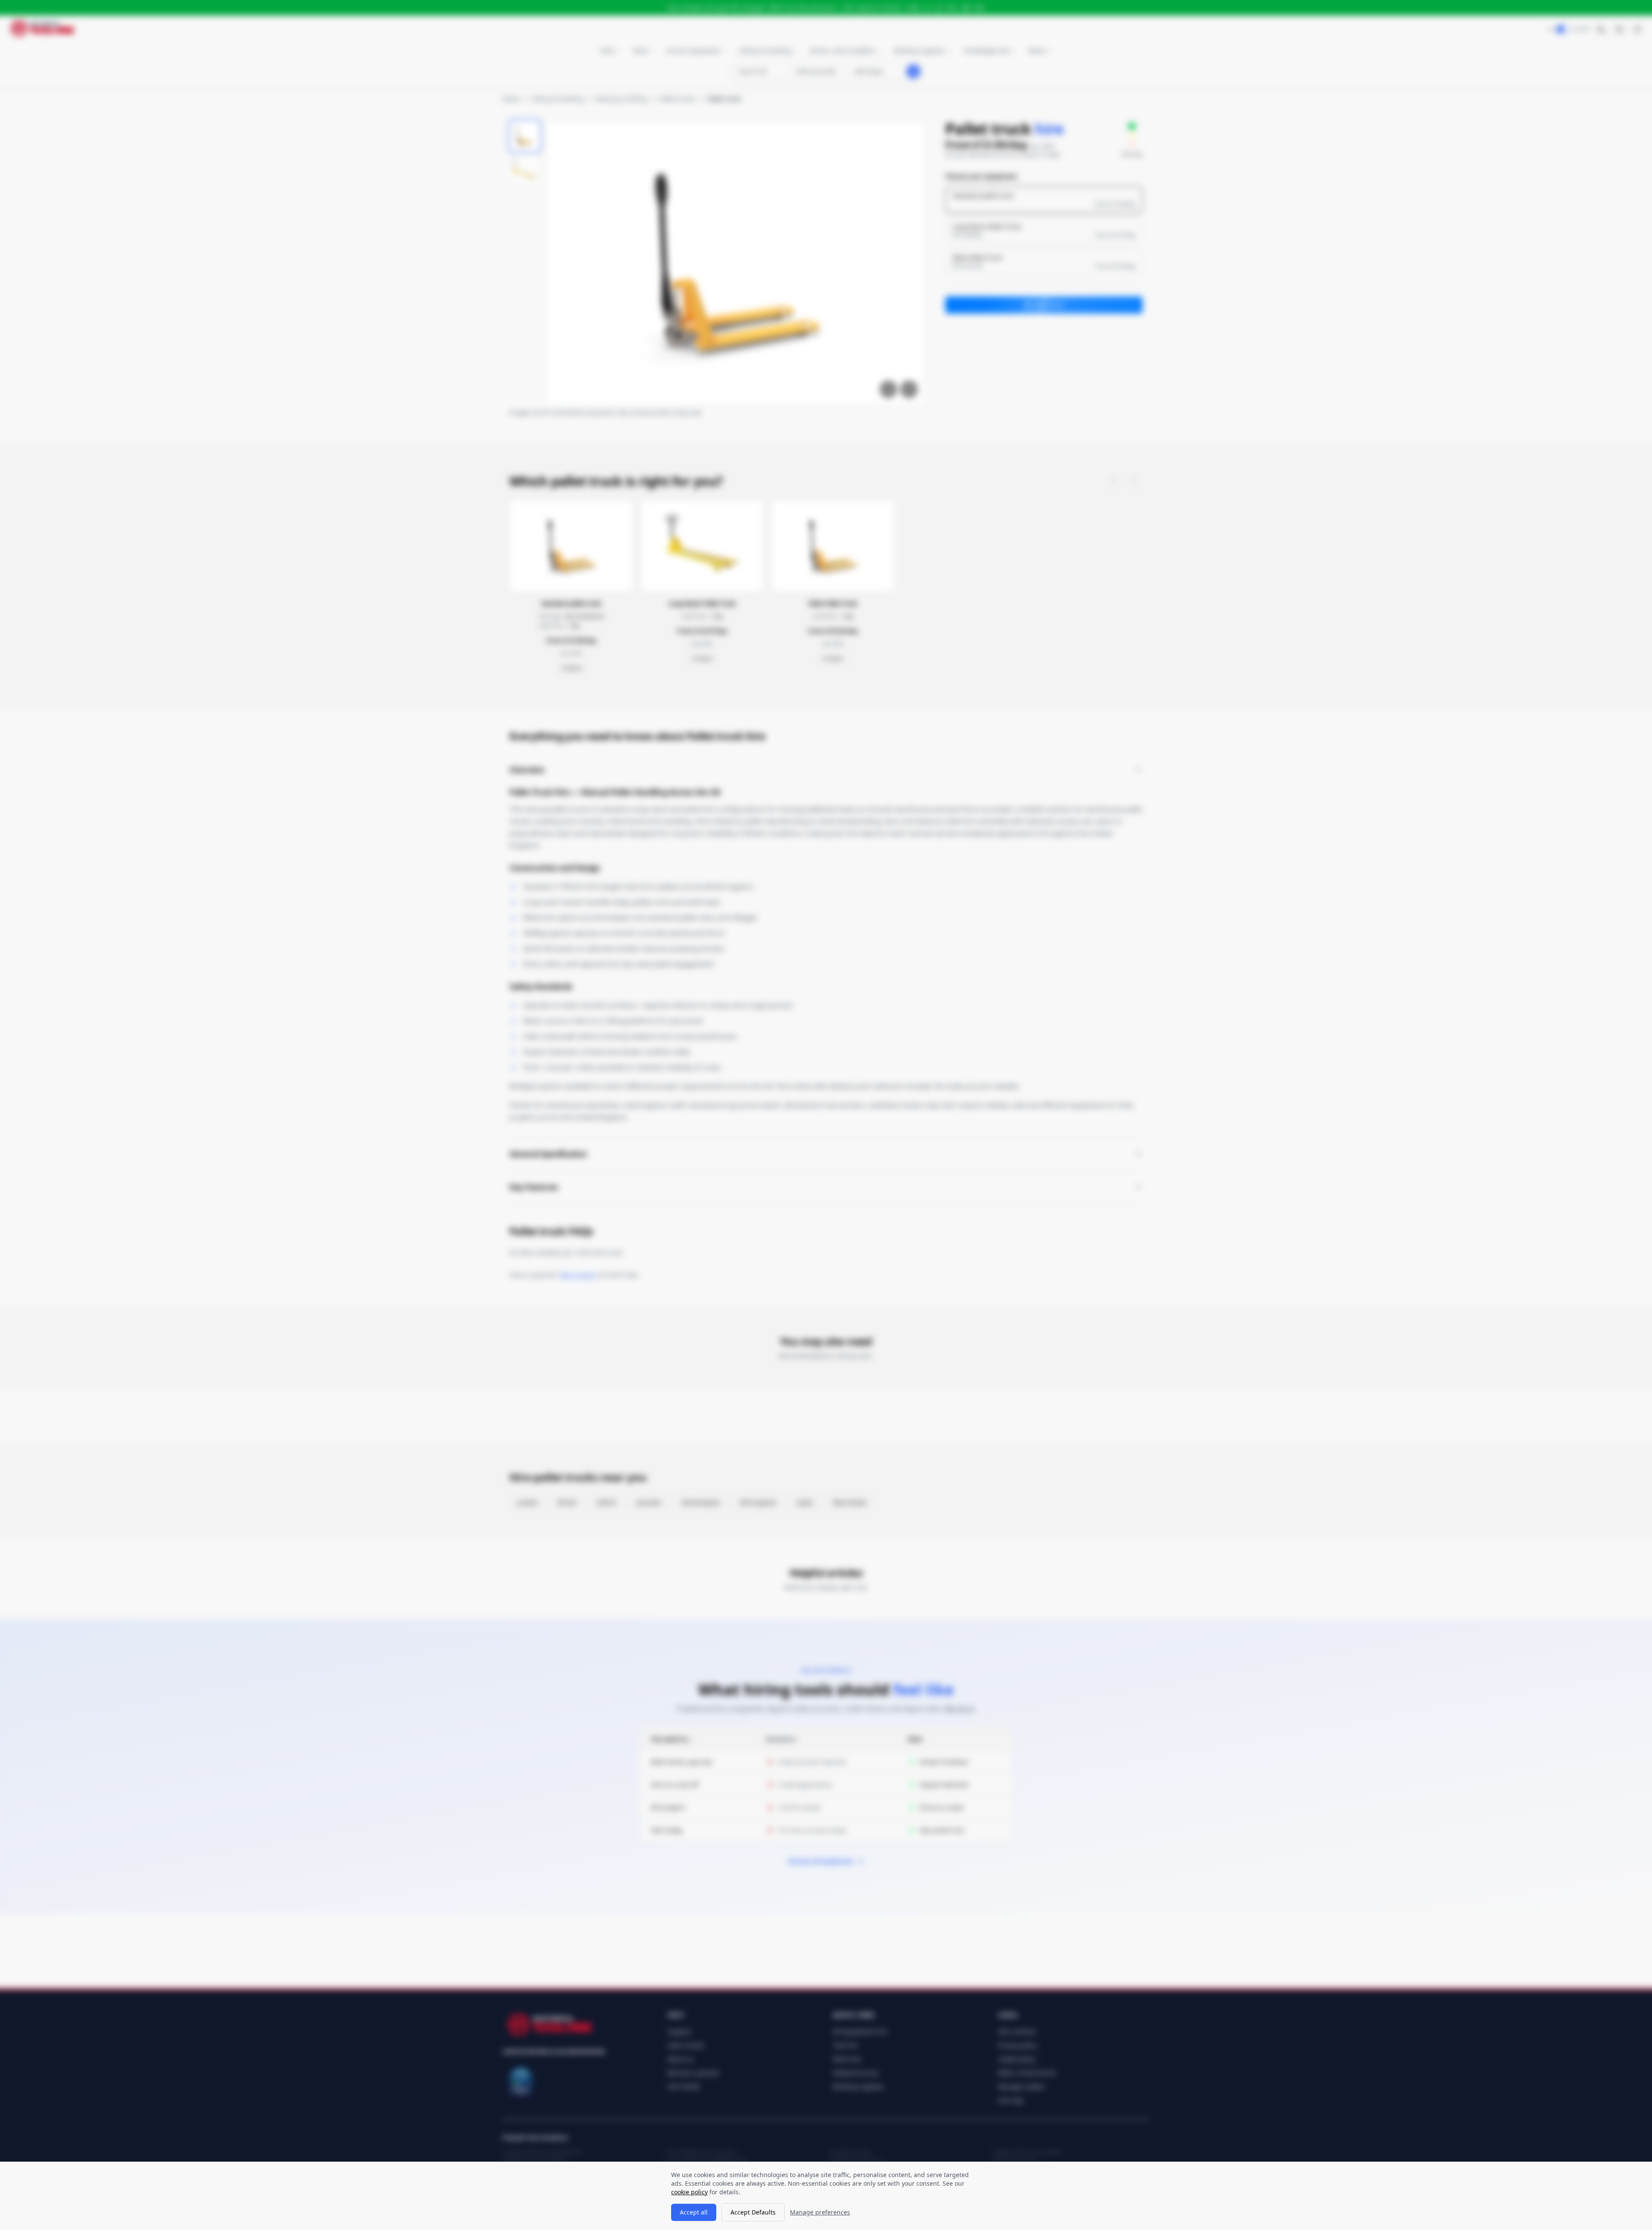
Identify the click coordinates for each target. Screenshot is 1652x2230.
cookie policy (689, 2192)
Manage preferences (820, 2212)
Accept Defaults (753, 2212)
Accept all (694, 2212)
